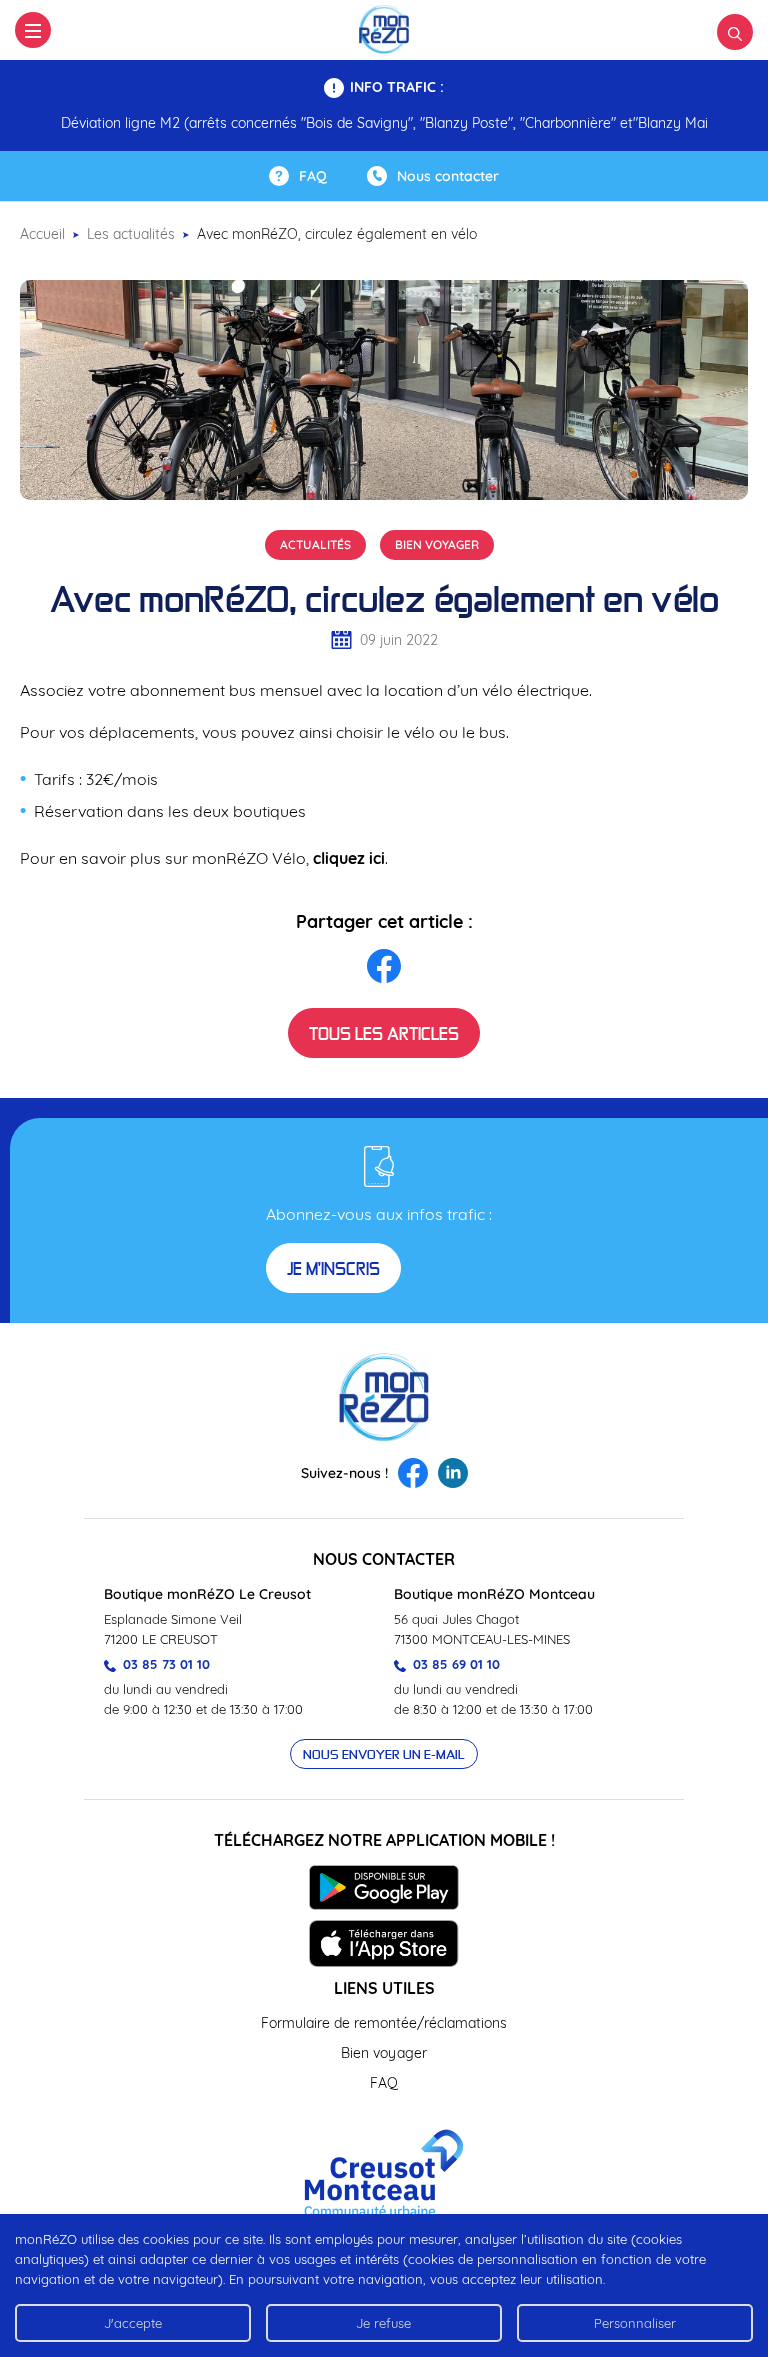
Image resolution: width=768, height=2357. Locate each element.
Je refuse (383, 2323)
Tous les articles (384, 1033)
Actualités (315, 544)
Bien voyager (437, 544)
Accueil (42, 234)
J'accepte (133, 2323)
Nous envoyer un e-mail (384, 1754)
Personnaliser (635, 2323)
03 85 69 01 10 (454, 1664)
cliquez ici (349, 858)
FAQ (384, 2083)
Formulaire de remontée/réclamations (384, 2023)
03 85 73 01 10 (164, 1664)
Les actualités (131, 234)
